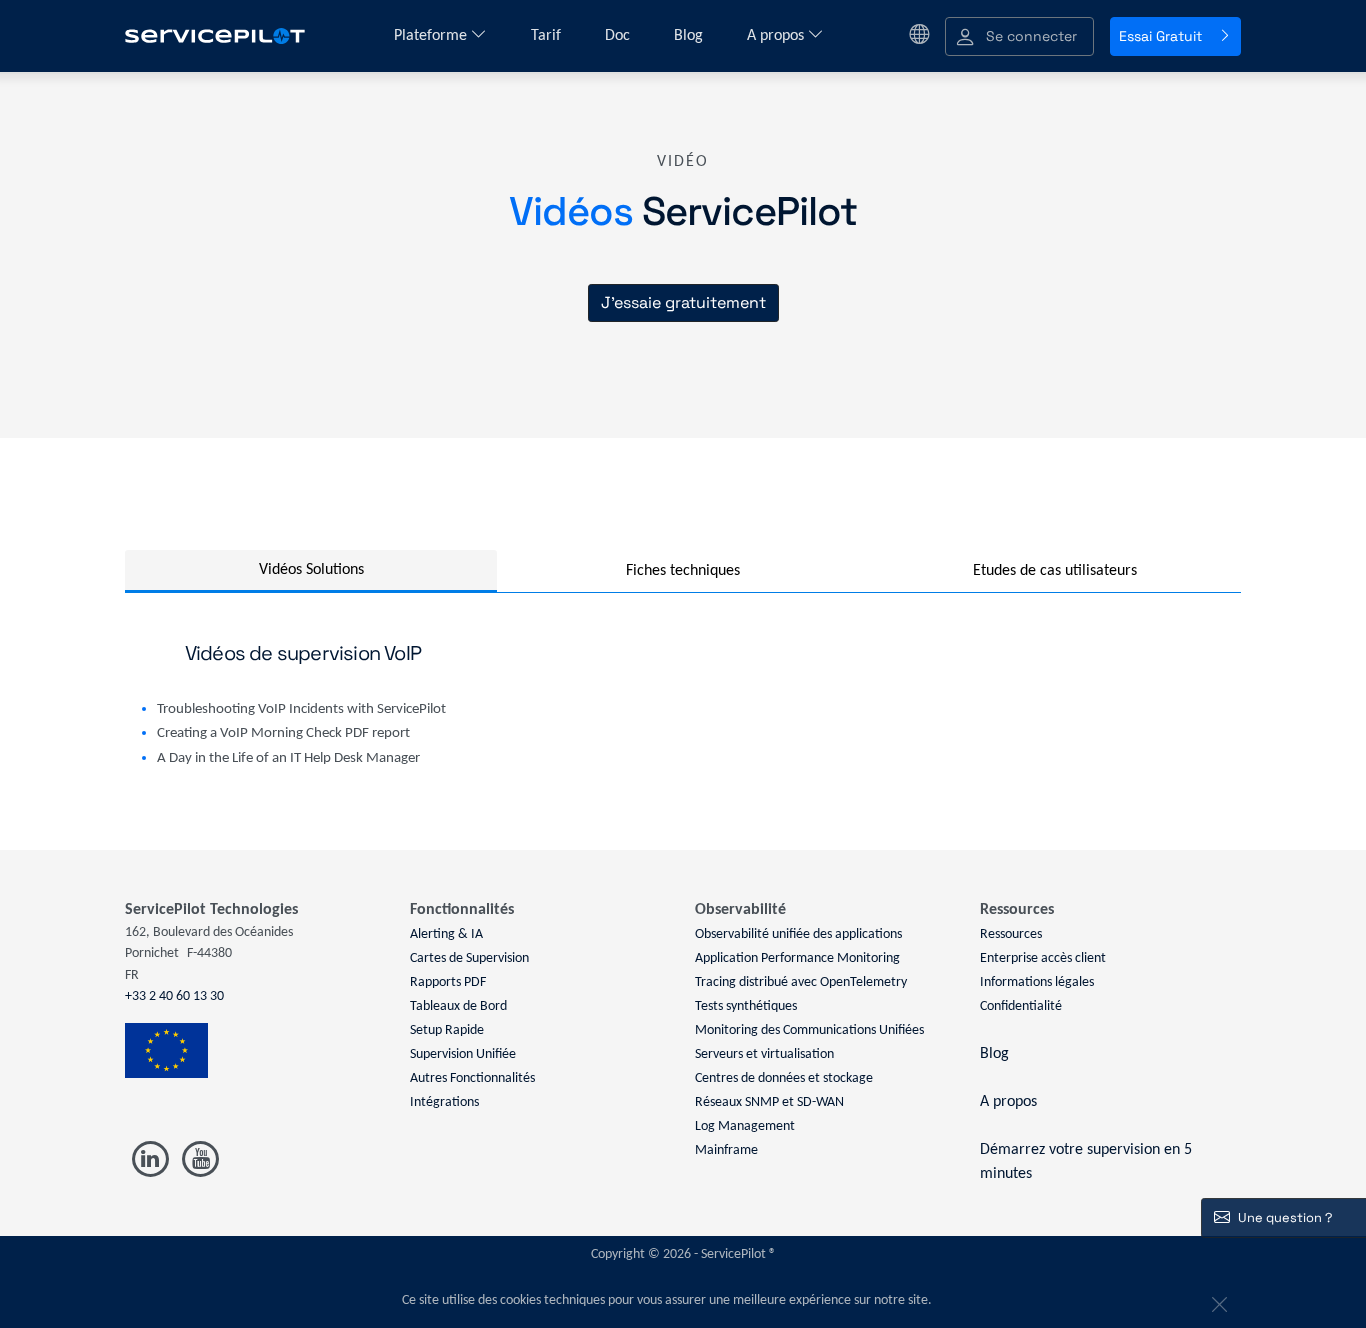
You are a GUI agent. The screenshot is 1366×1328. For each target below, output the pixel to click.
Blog (690, 36)
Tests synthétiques (746, 1006)
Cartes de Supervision (469, 958)
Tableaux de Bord (458, 1006)
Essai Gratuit (1160, 36)
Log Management (745, 1126)
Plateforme (432, 36)
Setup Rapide (447, 1030)
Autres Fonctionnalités (472, 1078)
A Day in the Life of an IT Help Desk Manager (288, 758)
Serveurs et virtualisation (764, 1054)
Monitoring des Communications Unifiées (809, 1030)
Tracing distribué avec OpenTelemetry (801, 982)
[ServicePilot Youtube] (199, 1159)
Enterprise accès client (1043, 958)
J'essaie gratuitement (683, 302)
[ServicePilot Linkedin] (150, 1159)
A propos (777, 36)
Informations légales (1037, 982)
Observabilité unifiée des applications (798, 934)
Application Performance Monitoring (797, 958)
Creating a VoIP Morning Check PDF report (283, 733)
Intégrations (444, 1102)
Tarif (548, 36)
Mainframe (726, 1150)
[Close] (1217, 1301)
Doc (619, 36)
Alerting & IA (446, 934)
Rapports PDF (448, 982)
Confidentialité (1021, 1006)
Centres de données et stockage (784, 1078)
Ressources (1011, 934)
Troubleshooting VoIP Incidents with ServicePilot (301, 709)
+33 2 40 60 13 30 (174, 996)
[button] (1019, 36)
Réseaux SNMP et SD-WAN (769, 1102)
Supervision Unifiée (463, 1054)
